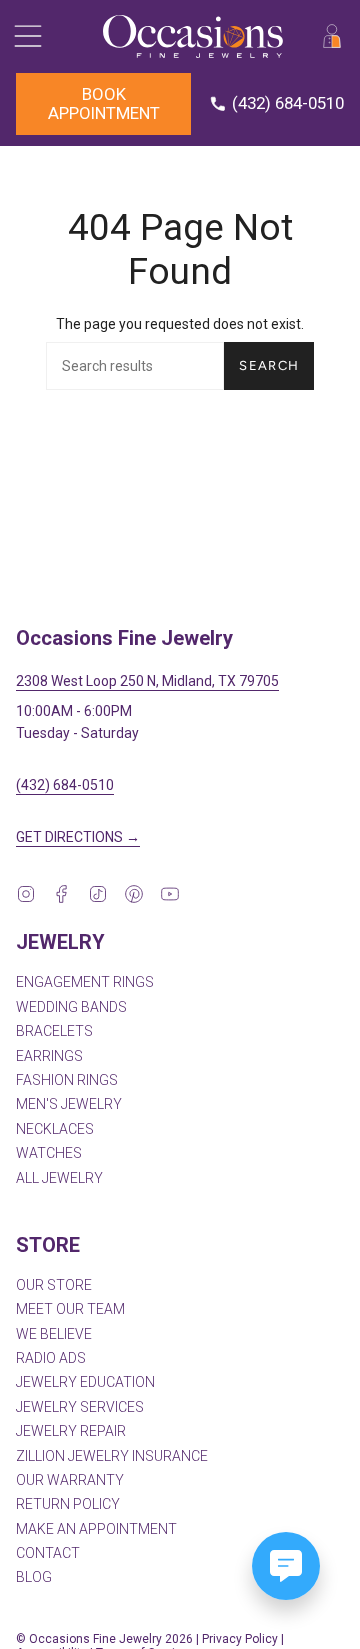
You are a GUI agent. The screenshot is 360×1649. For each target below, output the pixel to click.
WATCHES (49, 1153)
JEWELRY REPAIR (71, 1431)
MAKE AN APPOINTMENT (96, 1529)
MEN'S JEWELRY (69, 1104)
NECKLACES (55, 1129)
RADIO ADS (51, 1358)
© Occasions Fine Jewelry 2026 (104, 1639)
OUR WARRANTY (70, 1480)
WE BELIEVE (54, 1334)
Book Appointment (104, 103)
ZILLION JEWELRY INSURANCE (112, 1456)
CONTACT (48, 1553)
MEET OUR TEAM (70, 1309)
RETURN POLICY (68, 1504)
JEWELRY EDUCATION (85, 1382)
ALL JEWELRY (59, 1178)
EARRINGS (49, 1056)
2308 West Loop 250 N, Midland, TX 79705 (147, 681)
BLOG (34, 1577)
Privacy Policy (240, 1639)
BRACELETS (54, 1031)
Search (269, 365)
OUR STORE (54, 1285)
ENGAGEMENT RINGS (85, 982)
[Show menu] (26, 36)
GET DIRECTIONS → (78, 837)
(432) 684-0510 (65, 785)
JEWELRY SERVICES (80, 1407)
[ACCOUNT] (332, 36)
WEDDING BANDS (71, 1007)
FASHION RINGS (67, 1080)
